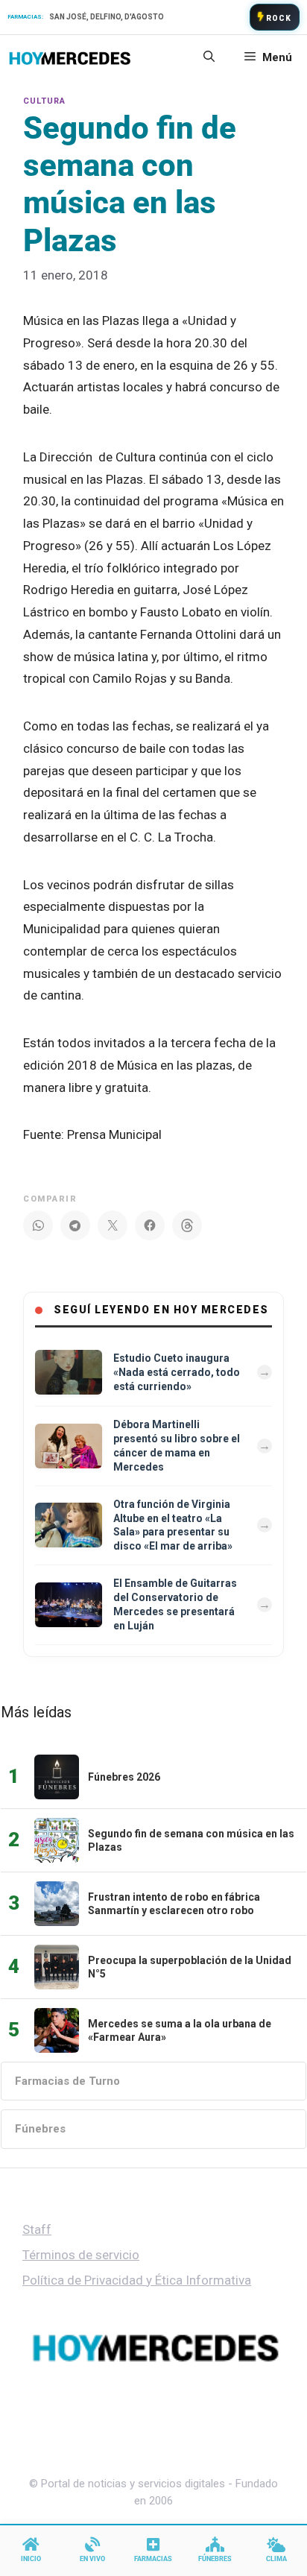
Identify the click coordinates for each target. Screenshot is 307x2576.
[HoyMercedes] (70, 57)
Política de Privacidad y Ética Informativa (137, 2280)
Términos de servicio (81, 2255)
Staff (37, 2229)
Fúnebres (40, 2129)
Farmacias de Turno (67, 2081)
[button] (209, 57)
